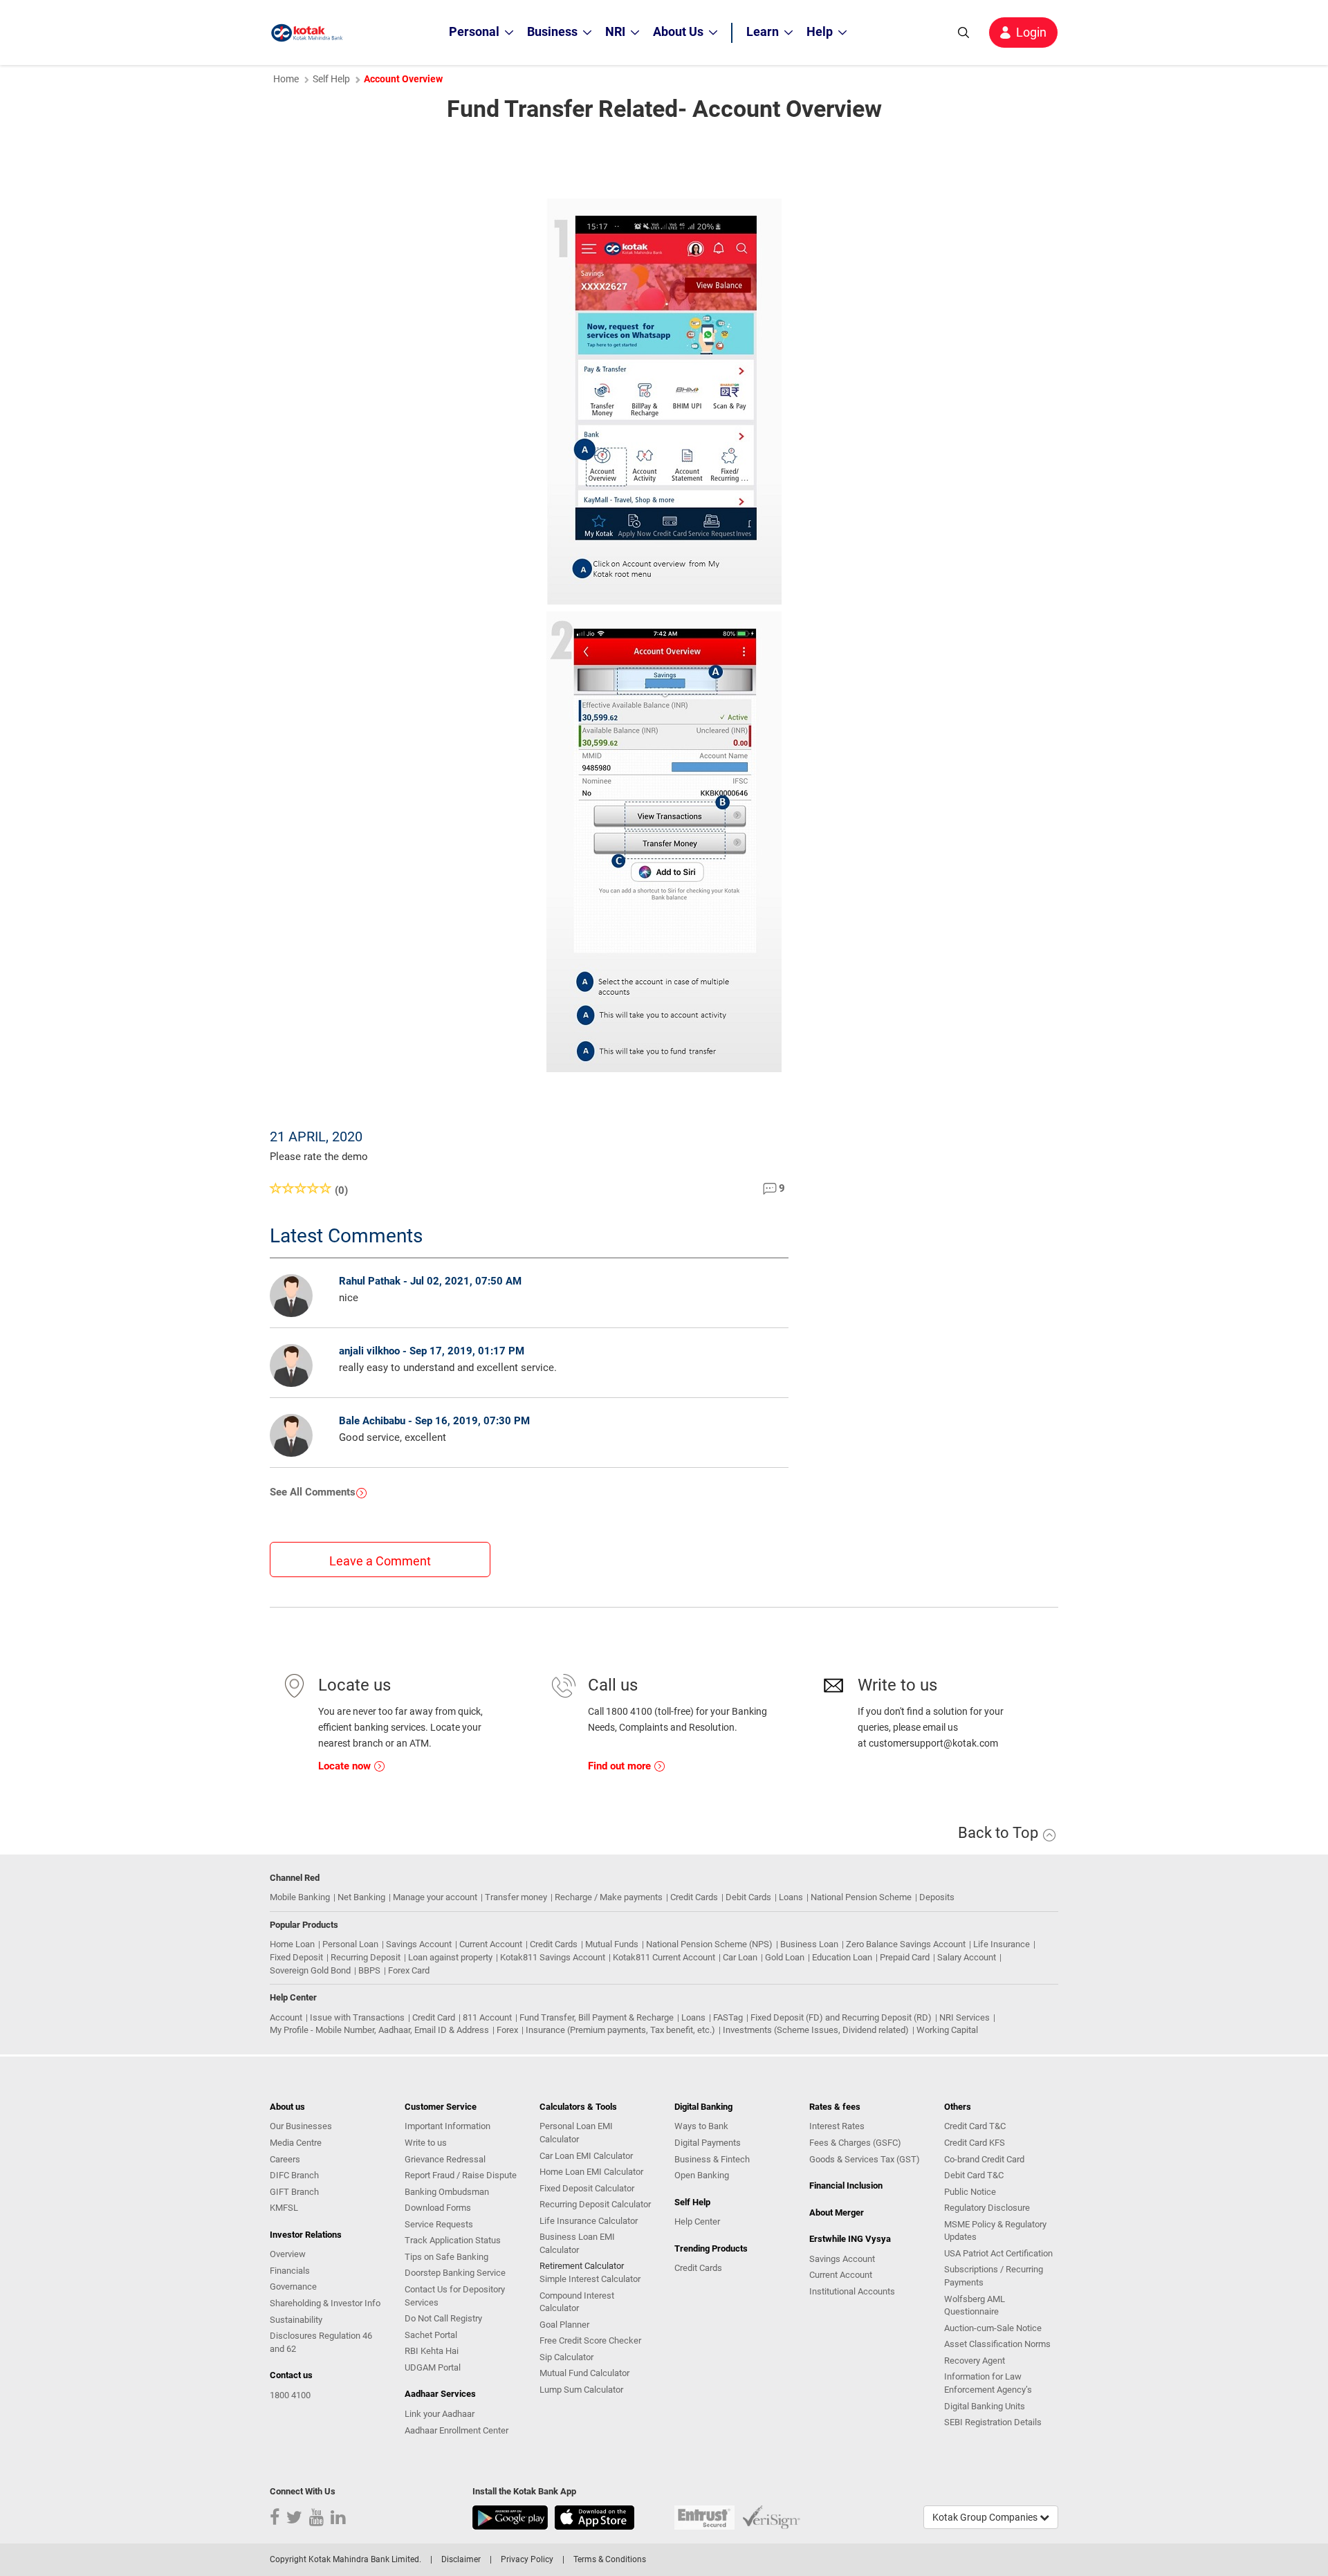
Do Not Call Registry (443, 2318)
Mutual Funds (612, 1944)
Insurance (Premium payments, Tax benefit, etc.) (620, 2030)
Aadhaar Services (440, 2394)
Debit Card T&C (974, 2175)
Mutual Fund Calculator (584, 2373)
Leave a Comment (380, 1561)
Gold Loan (785, 1957)
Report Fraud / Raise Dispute (461, 2175)
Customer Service (441, 2107)
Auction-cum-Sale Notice (993, 2328)
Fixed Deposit (296, 1957)
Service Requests (439, 2224)
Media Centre (296, 2143)
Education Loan (842, 1957)
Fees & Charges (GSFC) (855, 2143)
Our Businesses (301, 2126)
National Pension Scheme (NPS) (709, 1944)
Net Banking (361, 1897)
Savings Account (419, 1944)
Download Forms (438, 2208)
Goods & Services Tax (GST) (865, 2159)
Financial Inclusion (846, 2186)
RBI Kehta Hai (432, 2351)
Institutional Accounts (852, 2291)
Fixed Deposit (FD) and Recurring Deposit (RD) (841, 2017)
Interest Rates (837, 2126)
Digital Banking (703, 2107)
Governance (293, 2287)
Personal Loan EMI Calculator (576, 2133)
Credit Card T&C (975, 2126)
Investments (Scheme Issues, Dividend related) (816, 2030)
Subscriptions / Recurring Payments (994, 2276)
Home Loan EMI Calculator (591, 2172)
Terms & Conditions (610, 2559)
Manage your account (435, 1897)
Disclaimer (461, 2559)
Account (286, 2017)
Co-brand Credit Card (984, 2159)
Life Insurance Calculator (589, 2221)
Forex (507, 2030)
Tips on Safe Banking (446, 2257)
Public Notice (970, 2192)
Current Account (491, 1944)
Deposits (937, 1897)
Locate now (346, 1766)
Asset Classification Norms (997, 2344)
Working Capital (947, 2030)
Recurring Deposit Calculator (595, 2204)
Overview (288, 2254)
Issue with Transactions (357, 2017)
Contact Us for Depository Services (455, 2296)
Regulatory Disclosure (987, 2208)
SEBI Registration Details (993, 2422)
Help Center (697, 2221)
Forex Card (409, 1970)
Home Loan (292, 1944)
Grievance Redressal (445, 2159)
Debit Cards (748, 1897)
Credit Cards (694, 1897)
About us (287, 2107)
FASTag (728, 2017)
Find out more (621, 1766)
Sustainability (296, 2320)
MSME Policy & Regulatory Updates (995, 2231)
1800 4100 (290, 2395)
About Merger (837, 2212)
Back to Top (1000, 1833)
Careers (285, 2159)
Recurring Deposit (366, 1957)
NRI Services (965, 2017)
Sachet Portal (431, 2335)
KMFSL (284, 2208)
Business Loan (809, 1944)
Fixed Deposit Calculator (587, 2188)
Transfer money (516, 1897)
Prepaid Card (905, 1957)
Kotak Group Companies (986, 2517)
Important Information (448, 2126)
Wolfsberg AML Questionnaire (975, 2306)
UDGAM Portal (433, 2367)
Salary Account (967, 1957)
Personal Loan (350, 1944)
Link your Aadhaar (440, 2414)
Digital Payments (708, 2143)
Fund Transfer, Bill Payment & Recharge (597, 2017)
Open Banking (702, 2175)
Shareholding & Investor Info (325, 2303)
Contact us (291, 2375)
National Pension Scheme (861, 1897)
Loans (791, 1897)
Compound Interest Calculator (577, 2302)
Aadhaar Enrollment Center (456, 2430)
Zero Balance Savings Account (906, 1944)
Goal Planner (564, 2325)
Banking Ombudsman (447, 2192)
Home (286, 79)
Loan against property (450, 1957)
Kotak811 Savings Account (553, 1957)
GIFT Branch (294, 2192)
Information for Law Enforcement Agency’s (988, 2383)
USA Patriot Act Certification (998, 2253)
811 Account (487, 2017)
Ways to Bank (701, 2126)
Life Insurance (1002, 1944)
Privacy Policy (527, 2559)
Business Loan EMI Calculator (577, 2243)
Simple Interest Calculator (590, 2279)
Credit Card (434, 2017)
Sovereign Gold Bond (310, 1970)
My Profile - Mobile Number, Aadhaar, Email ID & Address (379, 2030)
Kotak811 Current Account (664, 1957)
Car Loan (740, 1957)
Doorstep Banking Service (455, 2273)
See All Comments (313, 1492)
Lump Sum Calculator (581, 2390)
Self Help (331, 79)
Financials (290, 2271)
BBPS (369, 1970)
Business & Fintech (712, 2159)
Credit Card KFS (975, 2143)
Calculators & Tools (578, 2107)
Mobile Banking (300, 1897)
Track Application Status (453, 2240)
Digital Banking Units (985, 2406)
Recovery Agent (975, 2361)
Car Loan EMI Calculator (586, 2156)
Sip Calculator (566, 2357)
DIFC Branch (294, 2175)
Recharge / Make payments (609, 1897)
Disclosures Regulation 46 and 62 (321, 2342)
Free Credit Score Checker (590, 2340)
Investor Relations (306, 2235)
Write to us (426, 2143)
